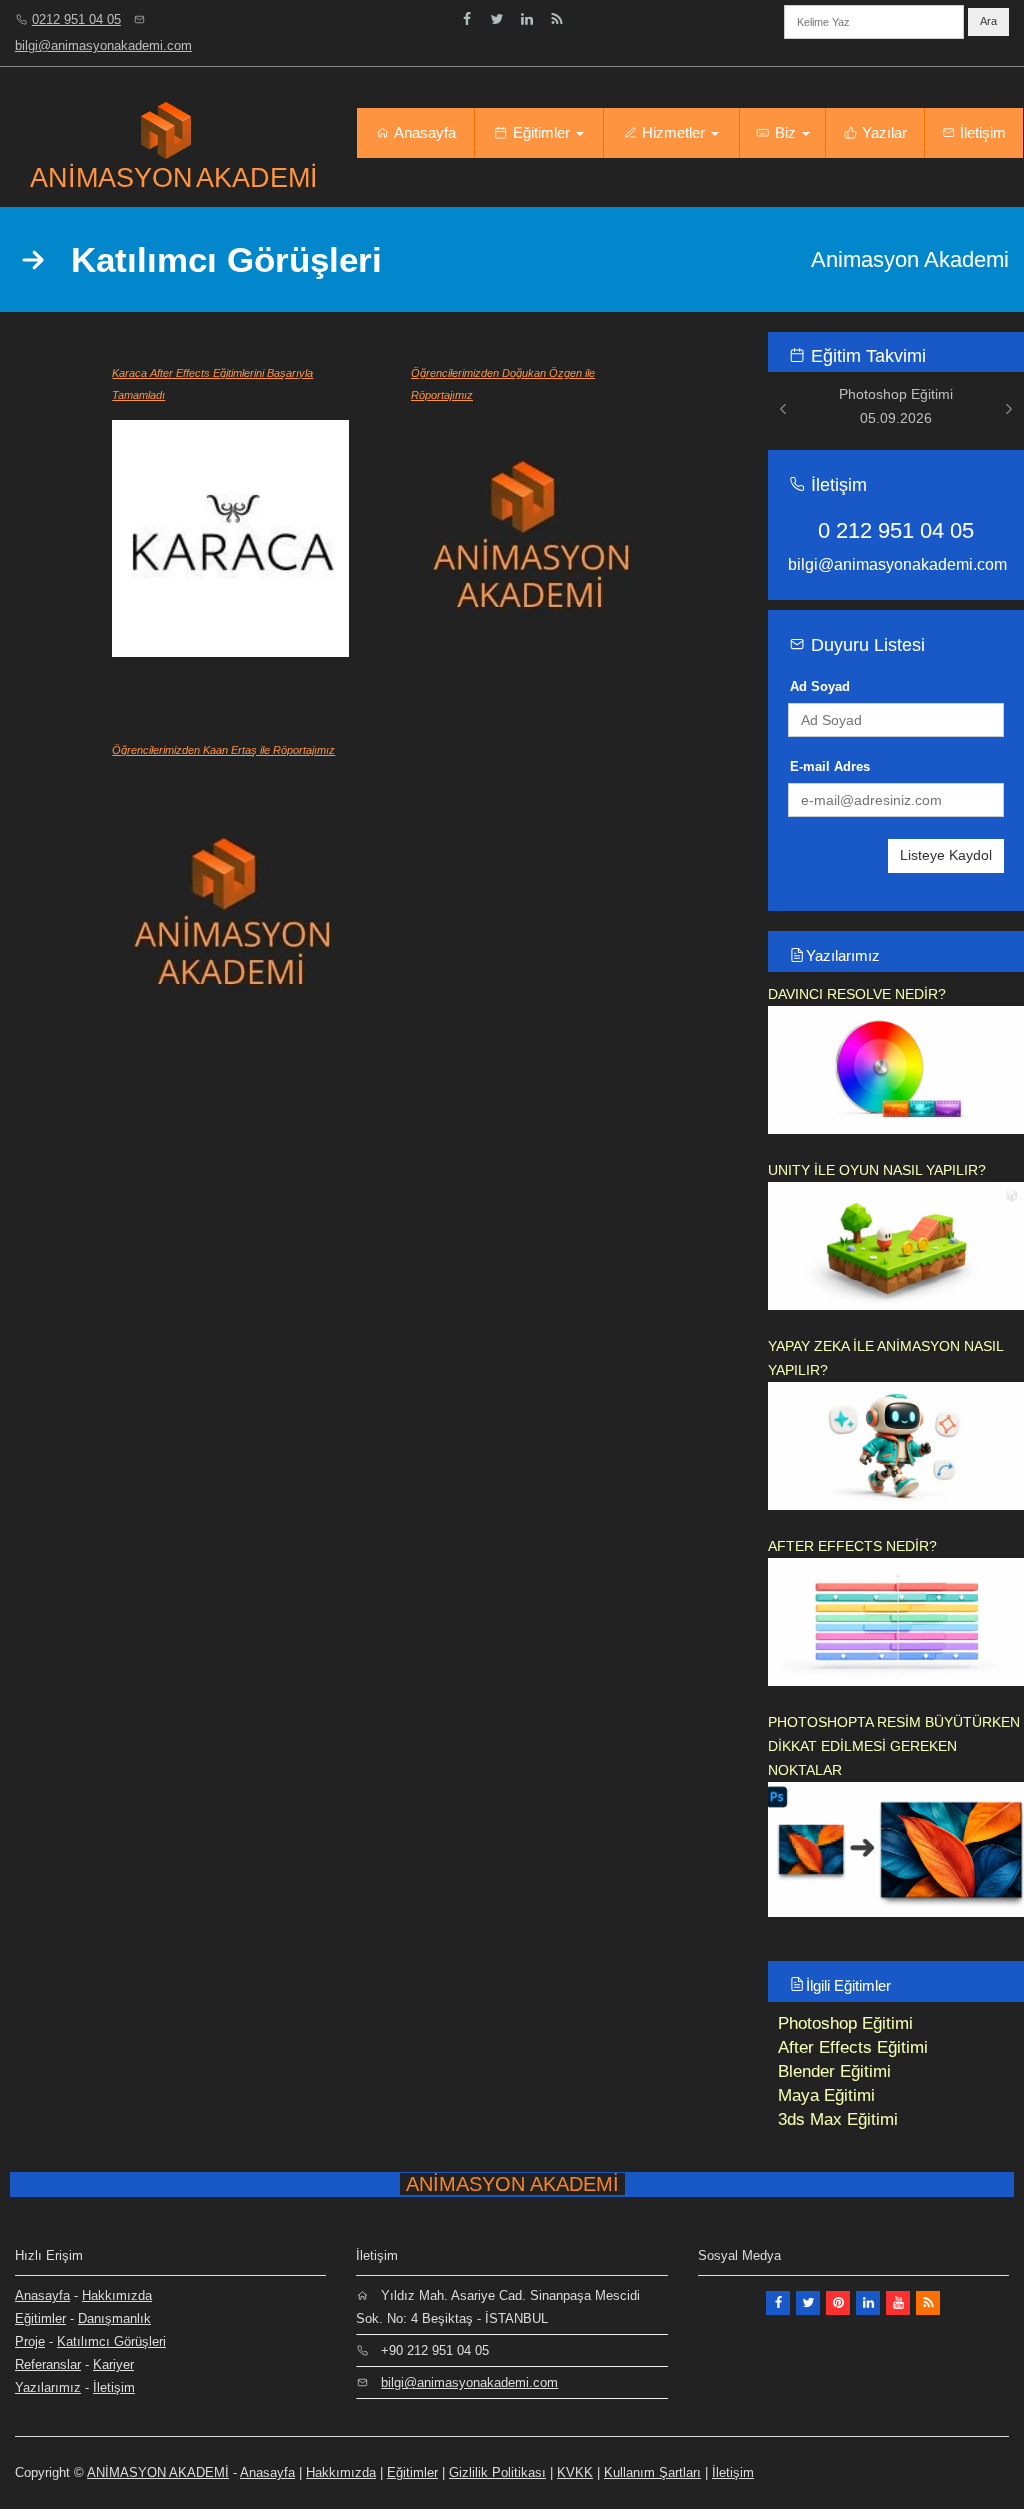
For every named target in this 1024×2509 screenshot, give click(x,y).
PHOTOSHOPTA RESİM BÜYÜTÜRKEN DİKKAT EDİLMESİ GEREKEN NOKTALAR (894, 1746)
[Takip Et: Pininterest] (838, 2303)
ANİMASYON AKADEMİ (158, 2472)
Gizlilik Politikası (497, 2472)
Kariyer (113, 2364)
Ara (988, 21)
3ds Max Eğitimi (838, 2119)
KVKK (575, 2472)
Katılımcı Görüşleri (111, 2341)
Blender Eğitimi (834, 2071)
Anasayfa (423, 132)
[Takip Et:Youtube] (898, 2303)
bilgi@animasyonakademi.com (103, 45)
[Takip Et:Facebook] (467, 19)
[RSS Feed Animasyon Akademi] (557, 19)
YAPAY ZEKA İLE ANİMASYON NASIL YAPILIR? (885, 1358)
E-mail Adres (830, 766)
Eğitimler (541, 132)
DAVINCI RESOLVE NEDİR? (857, 994)
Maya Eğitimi (826, 2095)
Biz (785, 132)
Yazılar (882, 132)
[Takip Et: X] (808, 2303)
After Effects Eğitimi (853, 2047)
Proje (30, 2341)
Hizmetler (673, 132)
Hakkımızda (117, 2295)
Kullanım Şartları (652, 2472)
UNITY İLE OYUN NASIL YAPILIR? (877, 1170)
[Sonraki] (1009, 408)
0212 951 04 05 (76, 19)
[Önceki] (783, 408)
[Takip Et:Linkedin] (868, 2303)
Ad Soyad (820, 686)
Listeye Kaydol (946, 855)
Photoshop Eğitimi (845, 2023)
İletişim (981, 132)
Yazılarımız (843, 955)
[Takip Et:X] (497, 19)
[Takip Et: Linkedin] (527, 19)
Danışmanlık (114, 2318)
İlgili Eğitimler (848, 1985)
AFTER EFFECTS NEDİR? (852, 1546)
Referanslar (48, 2364)
